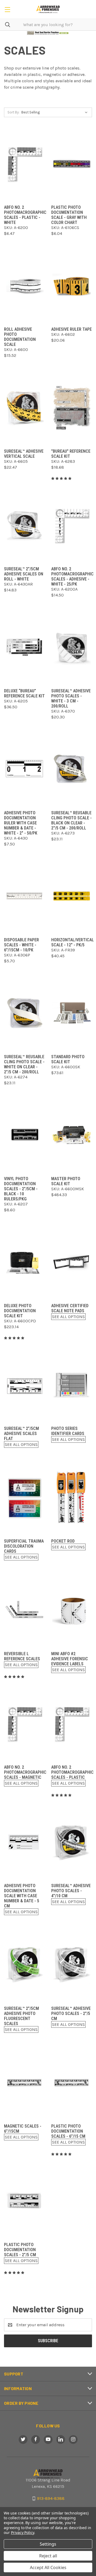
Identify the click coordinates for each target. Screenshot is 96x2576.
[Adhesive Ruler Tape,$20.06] (72, 286)
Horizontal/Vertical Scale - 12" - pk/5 (73, 942)
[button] (48, 33)
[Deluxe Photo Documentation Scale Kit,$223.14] (24, 1262)
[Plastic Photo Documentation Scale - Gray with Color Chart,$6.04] (72, 164)
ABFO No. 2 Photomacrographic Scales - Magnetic (25, 1772)
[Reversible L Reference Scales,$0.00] (24, 1610)
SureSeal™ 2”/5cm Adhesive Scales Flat (21, 1434)
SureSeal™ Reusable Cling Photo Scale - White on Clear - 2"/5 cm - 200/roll (24, 1064)
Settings (48, 2544)
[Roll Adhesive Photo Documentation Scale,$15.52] (24, 286)
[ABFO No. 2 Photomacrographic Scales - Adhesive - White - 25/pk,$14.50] (72, 525)
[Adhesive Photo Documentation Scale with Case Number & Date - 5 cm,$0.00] (24, 1842)
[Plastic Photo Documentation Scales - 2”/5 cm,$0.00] (24, 2201)
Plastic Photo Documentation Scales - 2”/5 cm (20, 2250)
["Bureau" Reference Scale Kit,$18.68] (72, 408)
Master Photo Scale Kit (66, 1181)
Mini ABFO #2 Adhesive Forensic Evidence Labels (70, 1659)
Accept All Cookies (48, 2567)
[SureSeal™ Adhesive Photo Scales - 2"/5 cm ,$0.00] (72, 1965)
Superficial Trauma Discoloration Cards (24, 1546)
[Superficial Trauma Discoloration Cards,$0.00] (24, 1497)
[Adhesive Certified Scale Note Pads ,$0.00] (72, 1262)
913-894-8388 (51, 2498)
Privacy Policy (23, 2532)
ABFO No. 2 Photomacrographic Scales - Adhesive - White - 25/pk (72, 576)
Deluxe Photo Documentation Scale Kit (20, 1311)
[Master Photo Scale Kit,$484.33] (72, 1135)
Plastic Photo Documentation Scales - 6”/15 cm (68, 2131)
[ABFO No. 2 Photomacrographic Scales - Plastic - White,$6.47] (24, 164)
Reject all (48, 2556)
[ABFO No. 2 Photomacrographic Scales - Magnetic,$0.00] (24, 1724)
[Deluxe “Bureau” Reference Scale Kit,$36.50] (24, 647)
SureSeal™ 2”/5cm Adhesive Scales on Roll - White (24, 574)
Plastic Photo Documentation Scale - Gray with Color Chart (69, 215)
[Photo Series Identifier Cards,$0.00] (72, 1385)
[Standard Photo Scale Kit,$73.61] (72, 1013)
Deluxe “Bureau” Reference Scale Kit (24, 693)
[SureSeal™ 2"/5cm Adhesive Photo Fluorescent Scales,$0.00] (24, 1965)
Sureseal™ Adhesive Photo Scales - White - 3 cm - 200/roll (71, 698)
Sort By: (13, 112)
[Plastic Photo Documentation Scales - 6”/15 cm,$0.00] (72, 2082)
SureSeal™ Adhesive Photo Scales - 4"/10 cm (71, 1891)
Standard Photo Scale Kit (68, 1059)
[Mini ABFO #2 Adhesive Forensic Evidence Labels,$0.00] (72, 1610)
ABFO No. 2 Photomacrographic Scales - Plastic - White (25, 215)
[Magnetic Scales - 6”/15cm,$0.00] (24, 2082)
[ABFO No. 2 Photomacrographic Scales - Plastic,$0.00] (72, 1724)
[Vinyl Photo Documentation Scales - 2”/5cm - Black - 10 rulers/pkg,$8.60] (24, 1135)
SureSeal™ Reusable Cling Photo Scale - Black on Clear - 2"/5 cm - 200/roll (71, 820)
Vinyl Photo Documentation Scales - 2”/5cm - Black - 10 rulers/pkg (21, 1189)
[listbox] (56, 112)
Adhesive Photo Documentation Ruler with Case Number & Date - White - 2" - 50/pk (21, 823)
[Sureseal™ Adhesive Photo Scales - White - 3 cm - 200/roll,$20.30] (72, 647)
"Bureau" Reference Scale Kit (71, 454)
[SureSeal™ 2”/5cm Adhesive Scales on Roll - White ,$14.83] (24, 525)
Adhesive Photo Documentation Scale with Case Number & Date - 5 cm (22, 1896)
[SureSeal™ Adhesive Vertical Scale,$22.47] (24, 408)
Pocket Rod (63, 1541)
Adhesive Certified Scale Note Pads (70, 1308)
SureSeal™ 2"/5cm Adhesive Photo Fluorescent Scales (21, 2016)
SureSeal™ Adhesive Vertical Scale (24, 454)
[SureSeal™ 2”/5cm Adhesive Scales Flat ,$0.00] (24, 1385)
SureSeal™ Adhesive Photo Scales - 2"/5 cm (71, 2013)
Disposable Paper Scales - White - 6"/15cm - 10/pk (21, 945)
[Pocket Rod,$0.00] (72, 1497)
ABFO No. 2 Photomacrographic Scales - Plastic (72, 1772)
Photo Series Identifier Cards (68, 1431)
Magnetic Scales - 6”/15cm (23, 2129)
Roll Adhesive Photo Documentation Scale (20, 337)
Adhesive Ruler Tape (71, 329)
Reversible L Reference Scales (22, 1656)
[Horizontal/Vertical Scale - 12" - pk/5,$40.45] (72, 896)
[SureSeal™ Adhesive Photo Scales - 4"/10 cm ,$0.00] (72, 1842)
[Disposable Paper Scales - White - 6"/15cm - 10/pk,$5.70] (24, 896)
